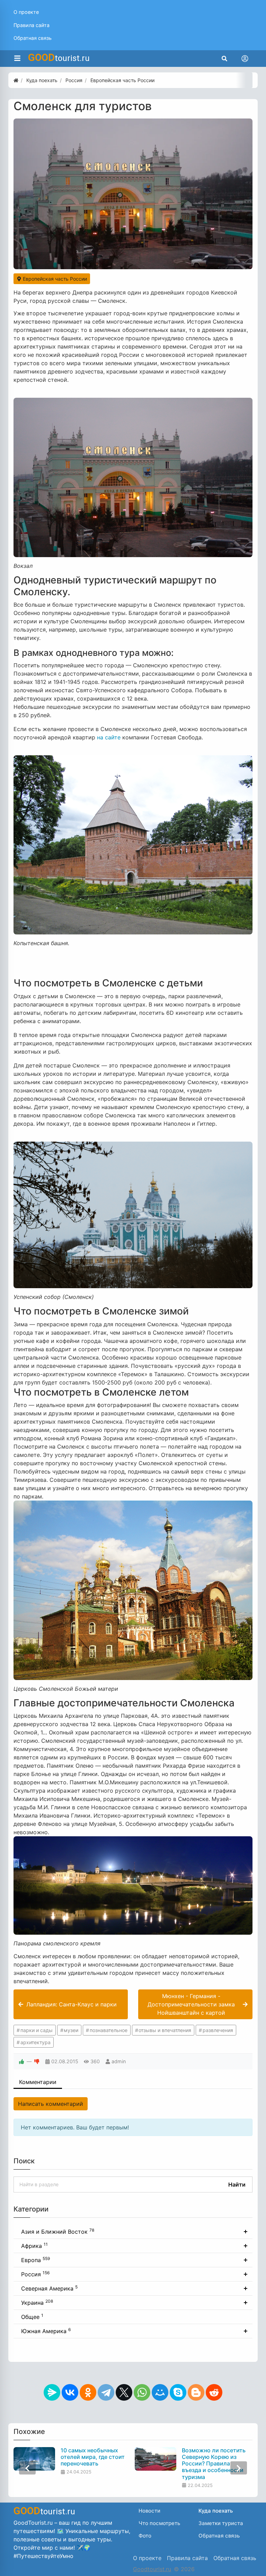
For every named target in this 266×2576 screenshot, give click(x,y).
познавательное (109, 2030)
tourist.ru (59, 58)
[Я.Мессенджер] (52, 2392)
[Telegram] (106, 2392)
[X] (124, 2392)
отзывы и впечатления (165, 2030)
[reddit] (214, 2392)
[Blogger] (196, 2392)
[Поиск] (224, 59)
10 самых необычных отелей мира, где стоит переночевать (93, 2457)
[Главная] (16, 80)
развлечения (218, 2030)
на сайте (109, 737)
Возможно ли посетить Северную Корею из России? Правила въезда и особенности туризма (214, 2464)
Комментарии (38, 2082)
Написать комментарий (51, 2104)
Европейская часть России (54, 279)
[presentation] (27, 2468)
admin (119, 2061)
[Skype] (178, 2392)
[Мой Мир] (160, 2392)
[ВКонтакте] (70, 2392)
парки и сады (37, 2030)
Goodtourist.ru (152, 2569)
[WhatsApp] (142, 2392)
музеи (71, 2030)
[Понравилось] (21, 2061)
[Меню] (17, 59)
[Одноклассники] (88, 2392)
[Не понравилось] (37, 2061)
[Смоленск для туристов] (133, 194)
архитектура (36, 2042)
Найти (237, 2184)
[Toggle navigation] (245, 59)
